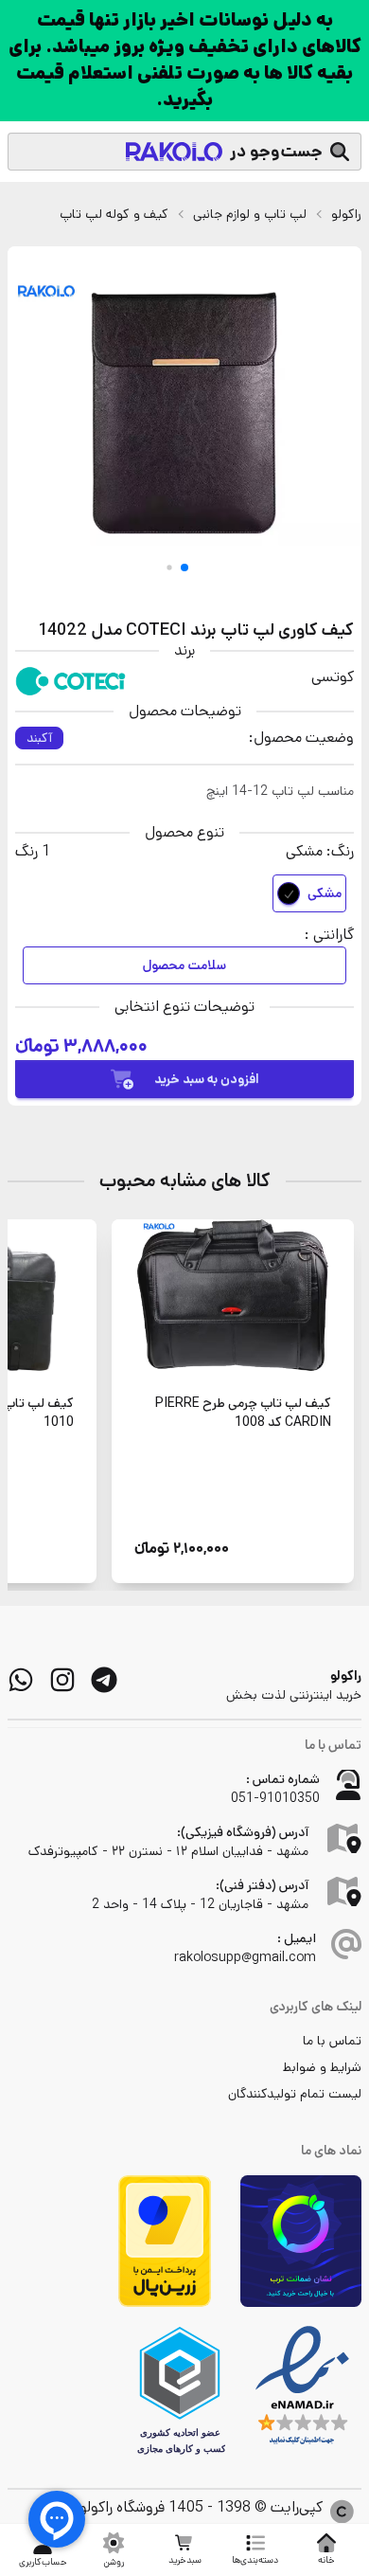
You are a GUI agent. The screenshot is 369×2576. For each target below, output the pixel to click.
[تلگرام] (104, 1680)
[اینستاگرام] (62, 1680)
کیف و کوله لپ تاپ (114, 214)
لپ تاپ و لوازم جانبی (250, 214)
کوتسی (333, 677)
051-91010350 (275, 1798)
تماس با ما (332, 2041)
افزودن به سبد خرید (207, 1079)
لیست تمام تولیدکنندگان (295, 2094)
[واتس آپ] (21, 1680)
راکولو (346, 214)
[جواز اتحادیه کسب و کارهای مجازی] (180, 2390)
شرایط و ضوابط (322, 2067)
